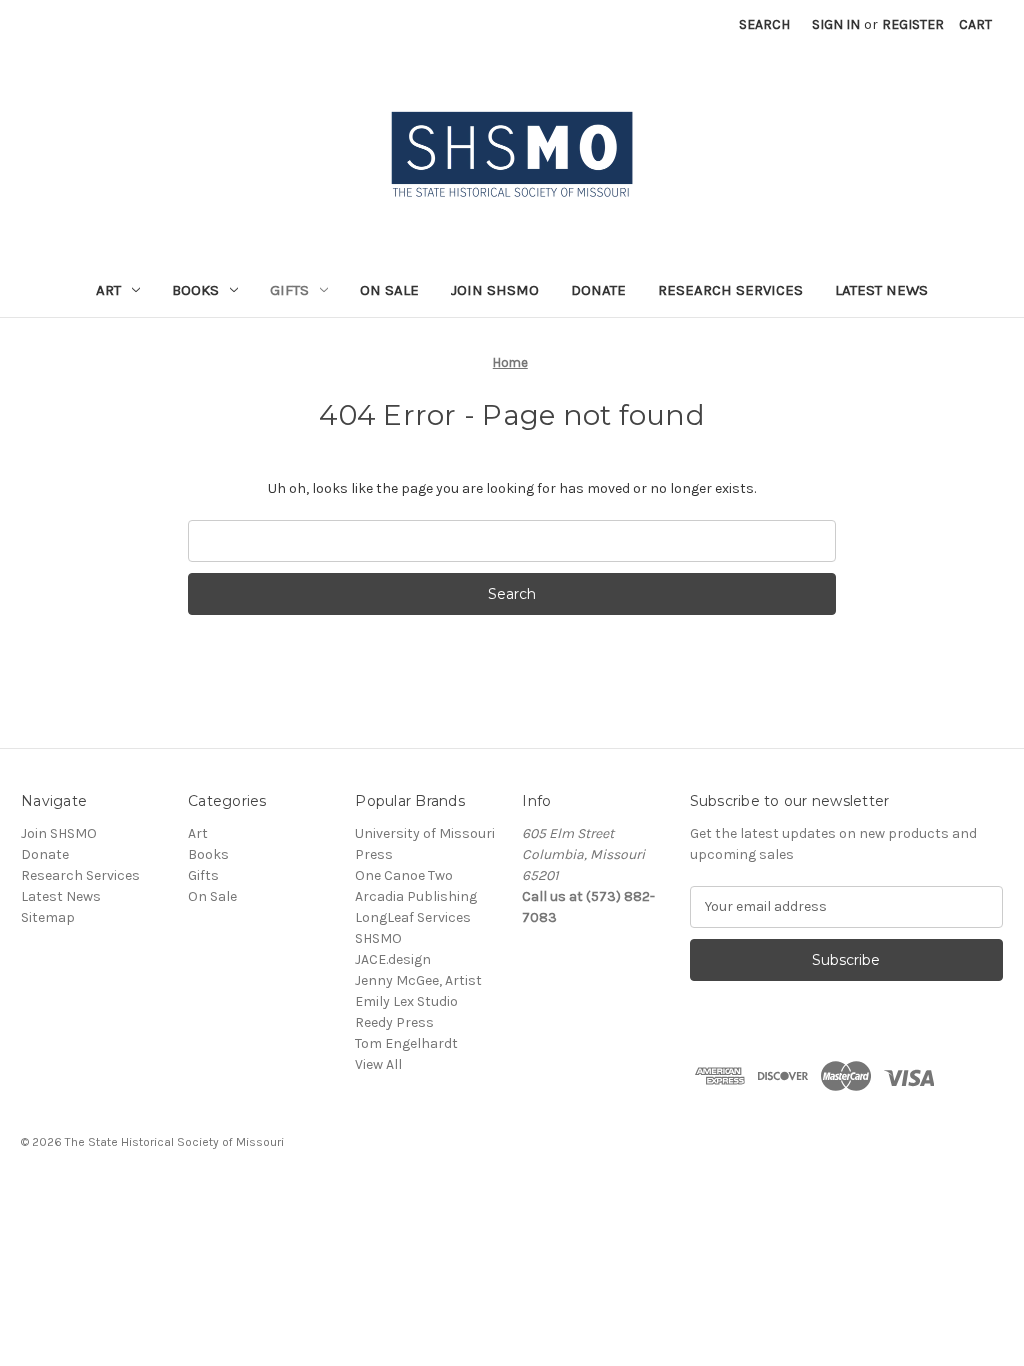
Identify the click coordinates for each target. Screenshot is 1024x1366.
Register (913, 24)
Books (195, 290)
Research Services (730, 290)
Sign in (836, 24)
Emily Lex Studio (406, 1001)
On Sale (389, 290)
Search (764, 24)
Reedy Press (394, 1022)
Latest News (881, 290)
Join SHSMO (495, 290)
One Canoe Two (404, 875)
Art (108, 290)
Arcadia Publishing (416, 896)
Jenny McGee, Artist (418, 980)
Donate (598, 290)
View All (378, 1064)
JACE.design (393, 959)
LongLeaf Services (413, 917)
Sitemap (48, 917)
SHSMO (378, 938)
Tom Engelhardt (406, 1043)
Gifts (289, 290)
